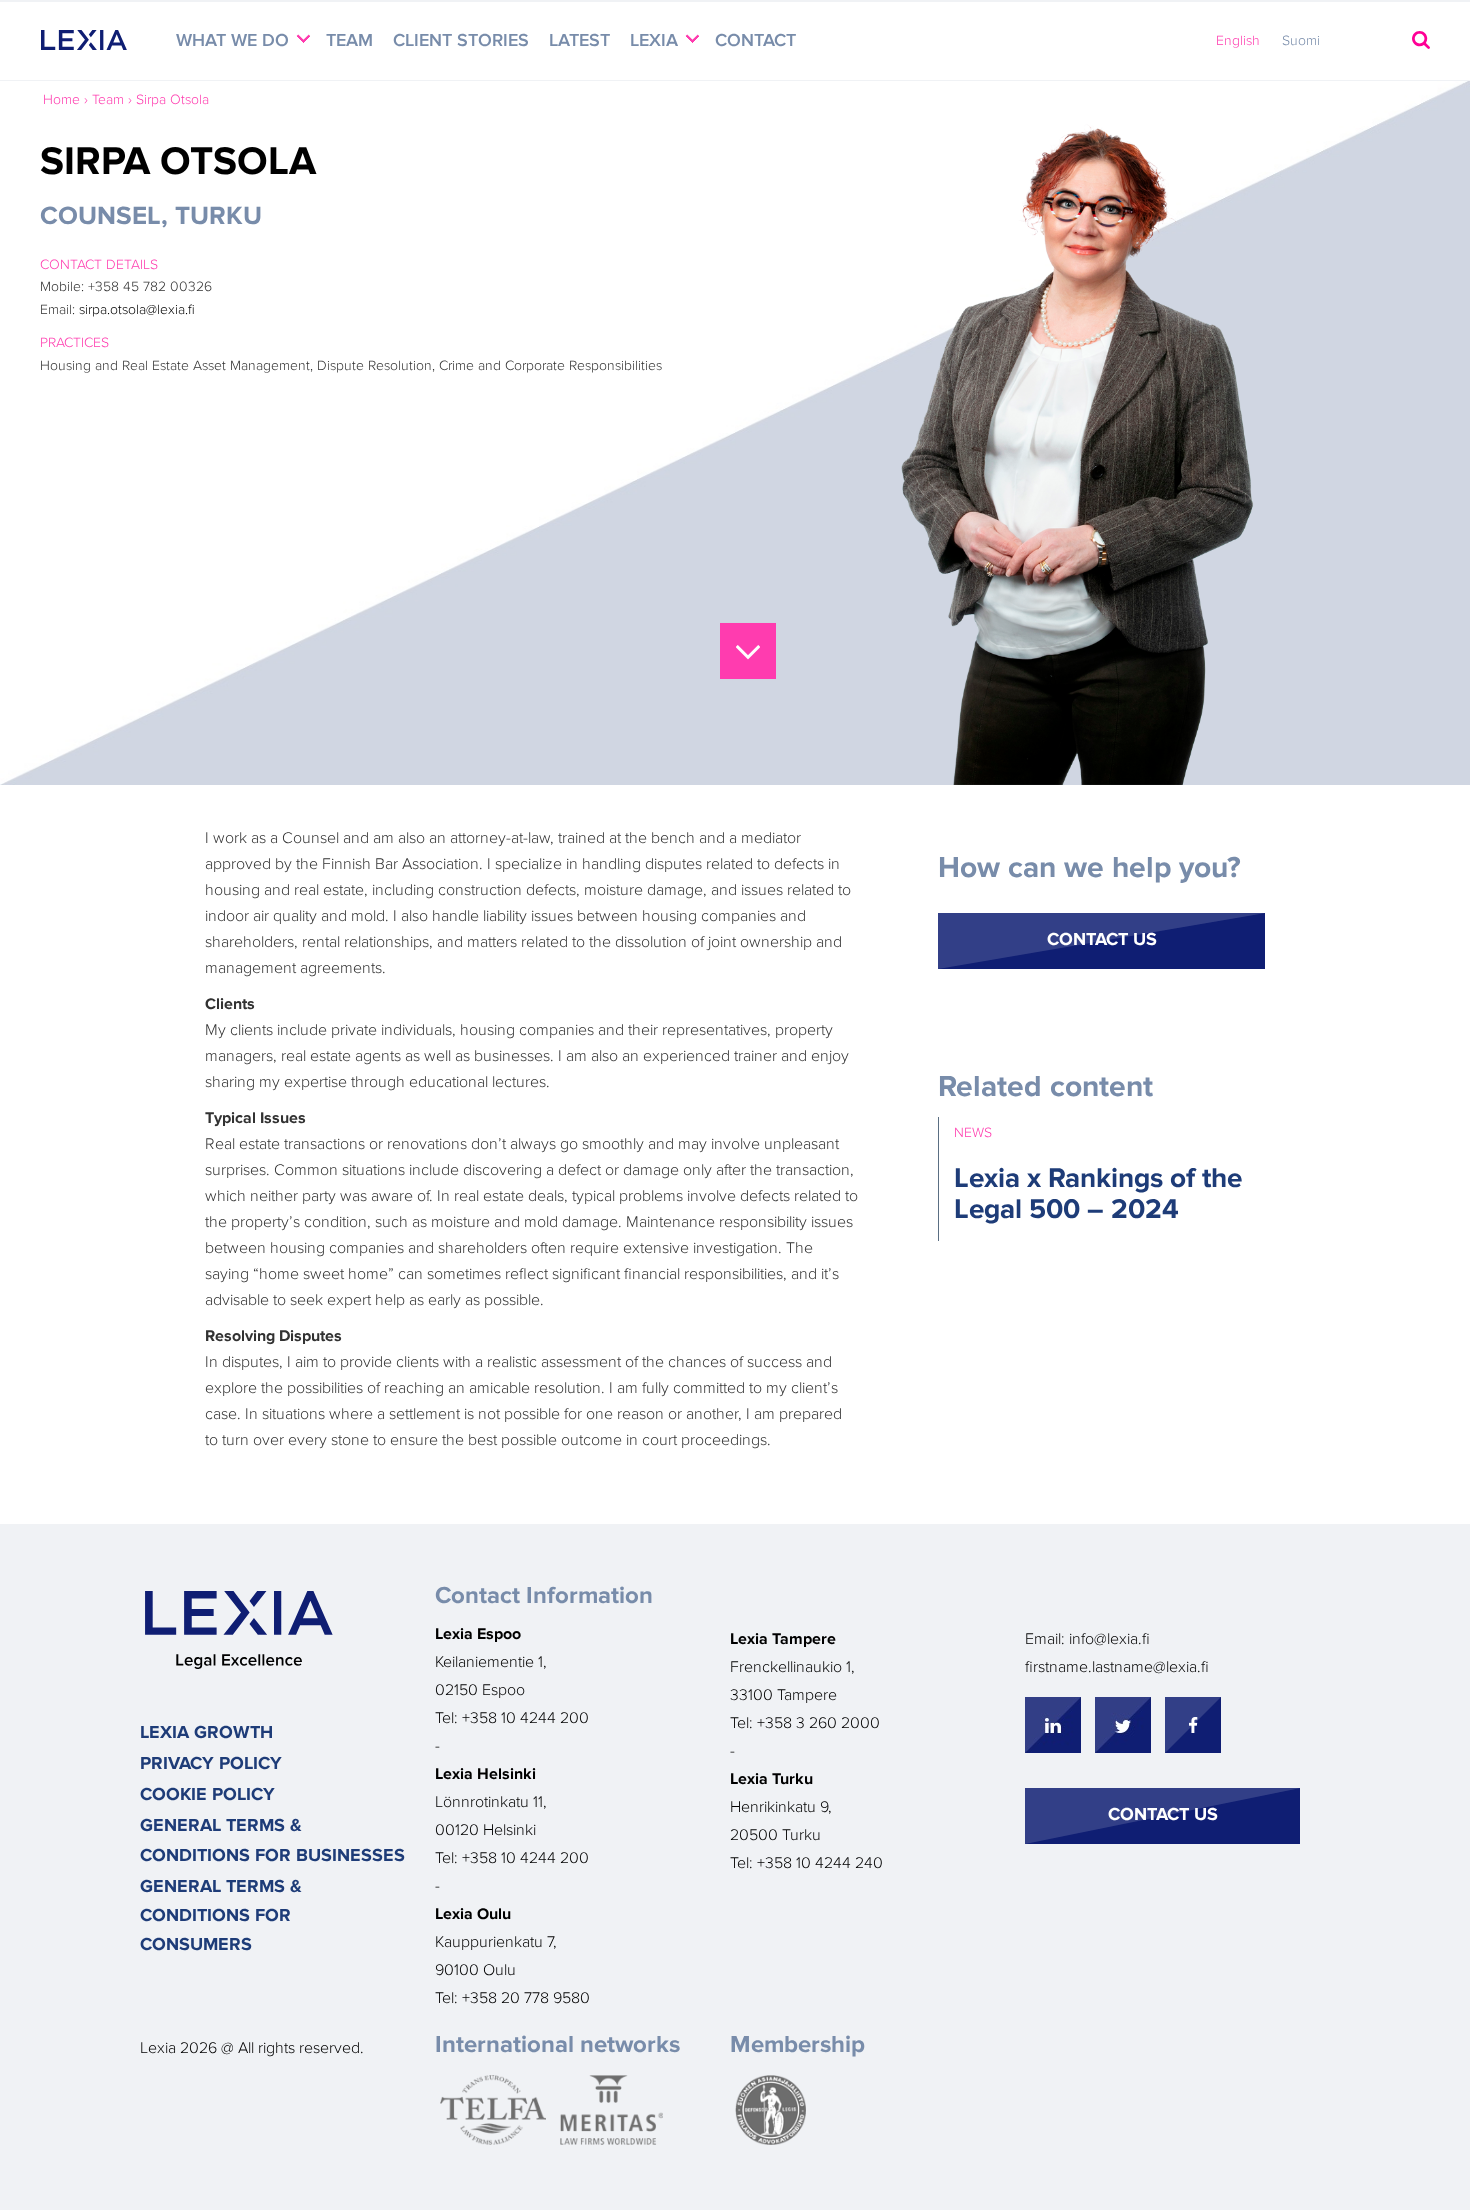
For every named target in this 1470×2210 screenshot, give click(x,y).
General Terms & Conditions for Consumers (221, 1916)
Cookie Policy (207, 1795)
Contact (755, 41)
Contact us (1163, 1815)
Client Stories (461, 41)
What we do (235, 41)
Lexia (656, 41)
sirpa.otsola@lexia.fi (137, 310)
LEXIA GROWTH (206, 1733)
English (1238, 41)
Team (349, 41)
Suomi (1301, 41)
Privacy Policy (211, 1764)
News (973, 1133)
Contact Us (1102, 940)
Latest (579, 41)
